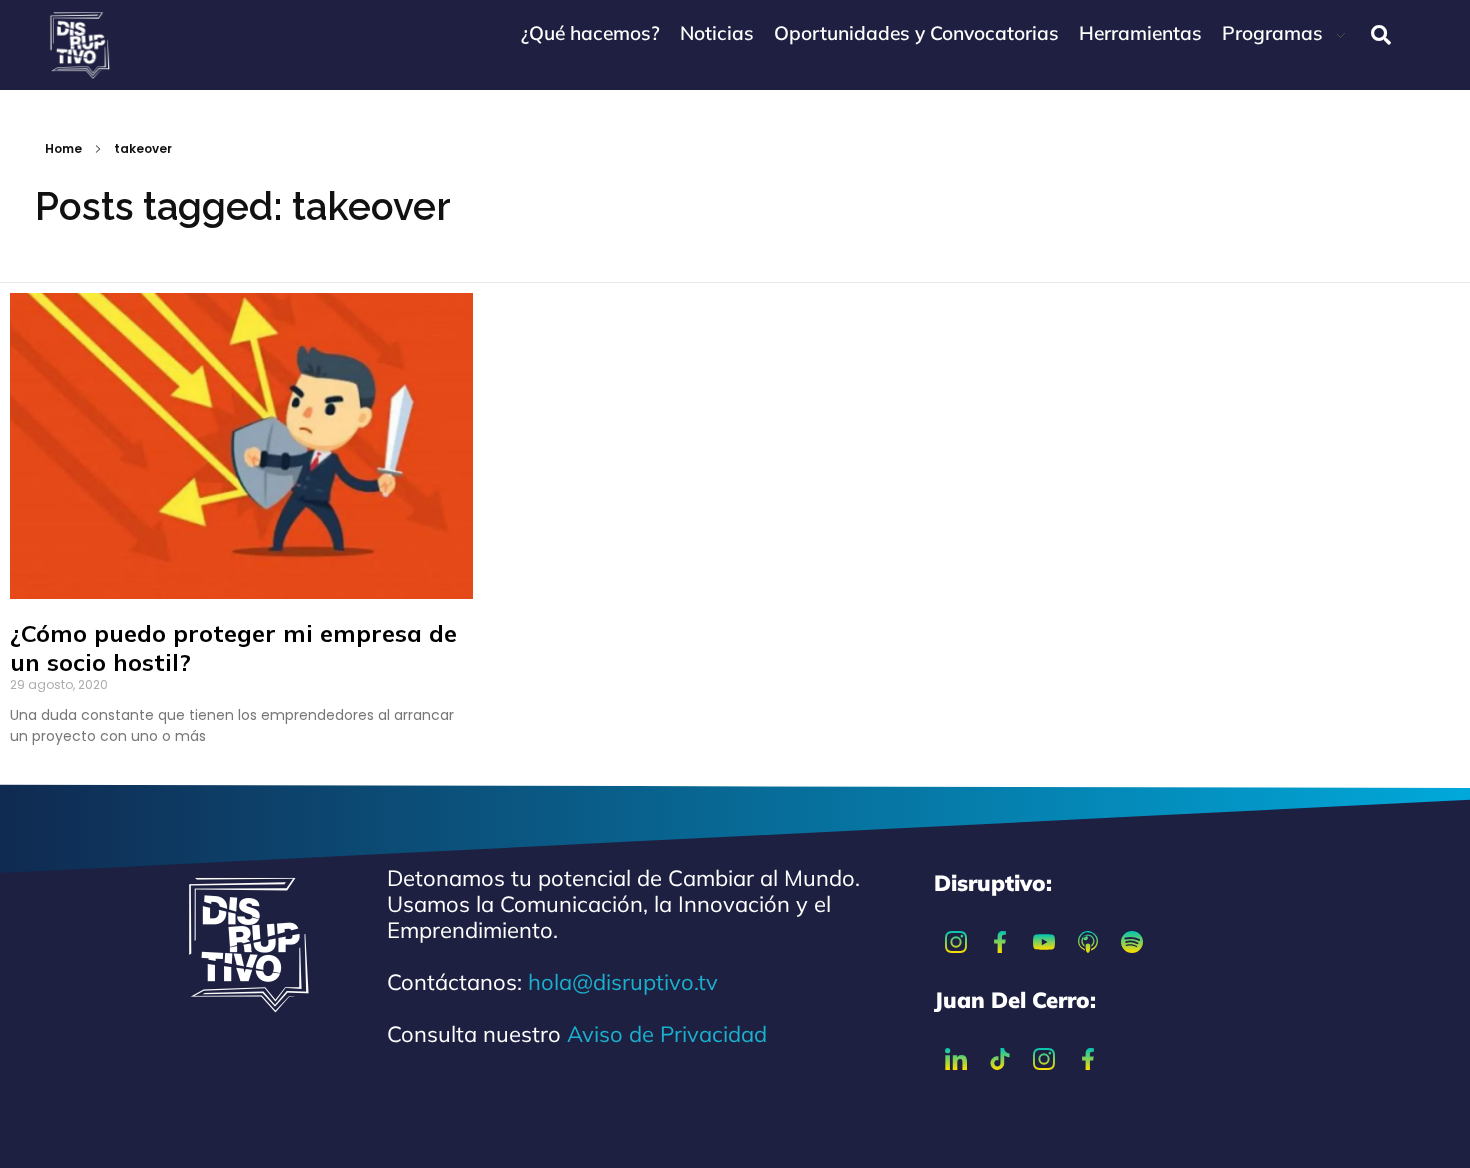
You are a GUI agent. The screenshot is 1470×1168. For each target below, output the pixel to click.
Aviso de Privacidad (667, 1034)
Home (63, 148)
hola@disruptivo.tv (623, 982)
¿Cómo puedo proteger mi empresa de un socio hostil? (233, 647)
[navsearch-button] (1381, 35)
